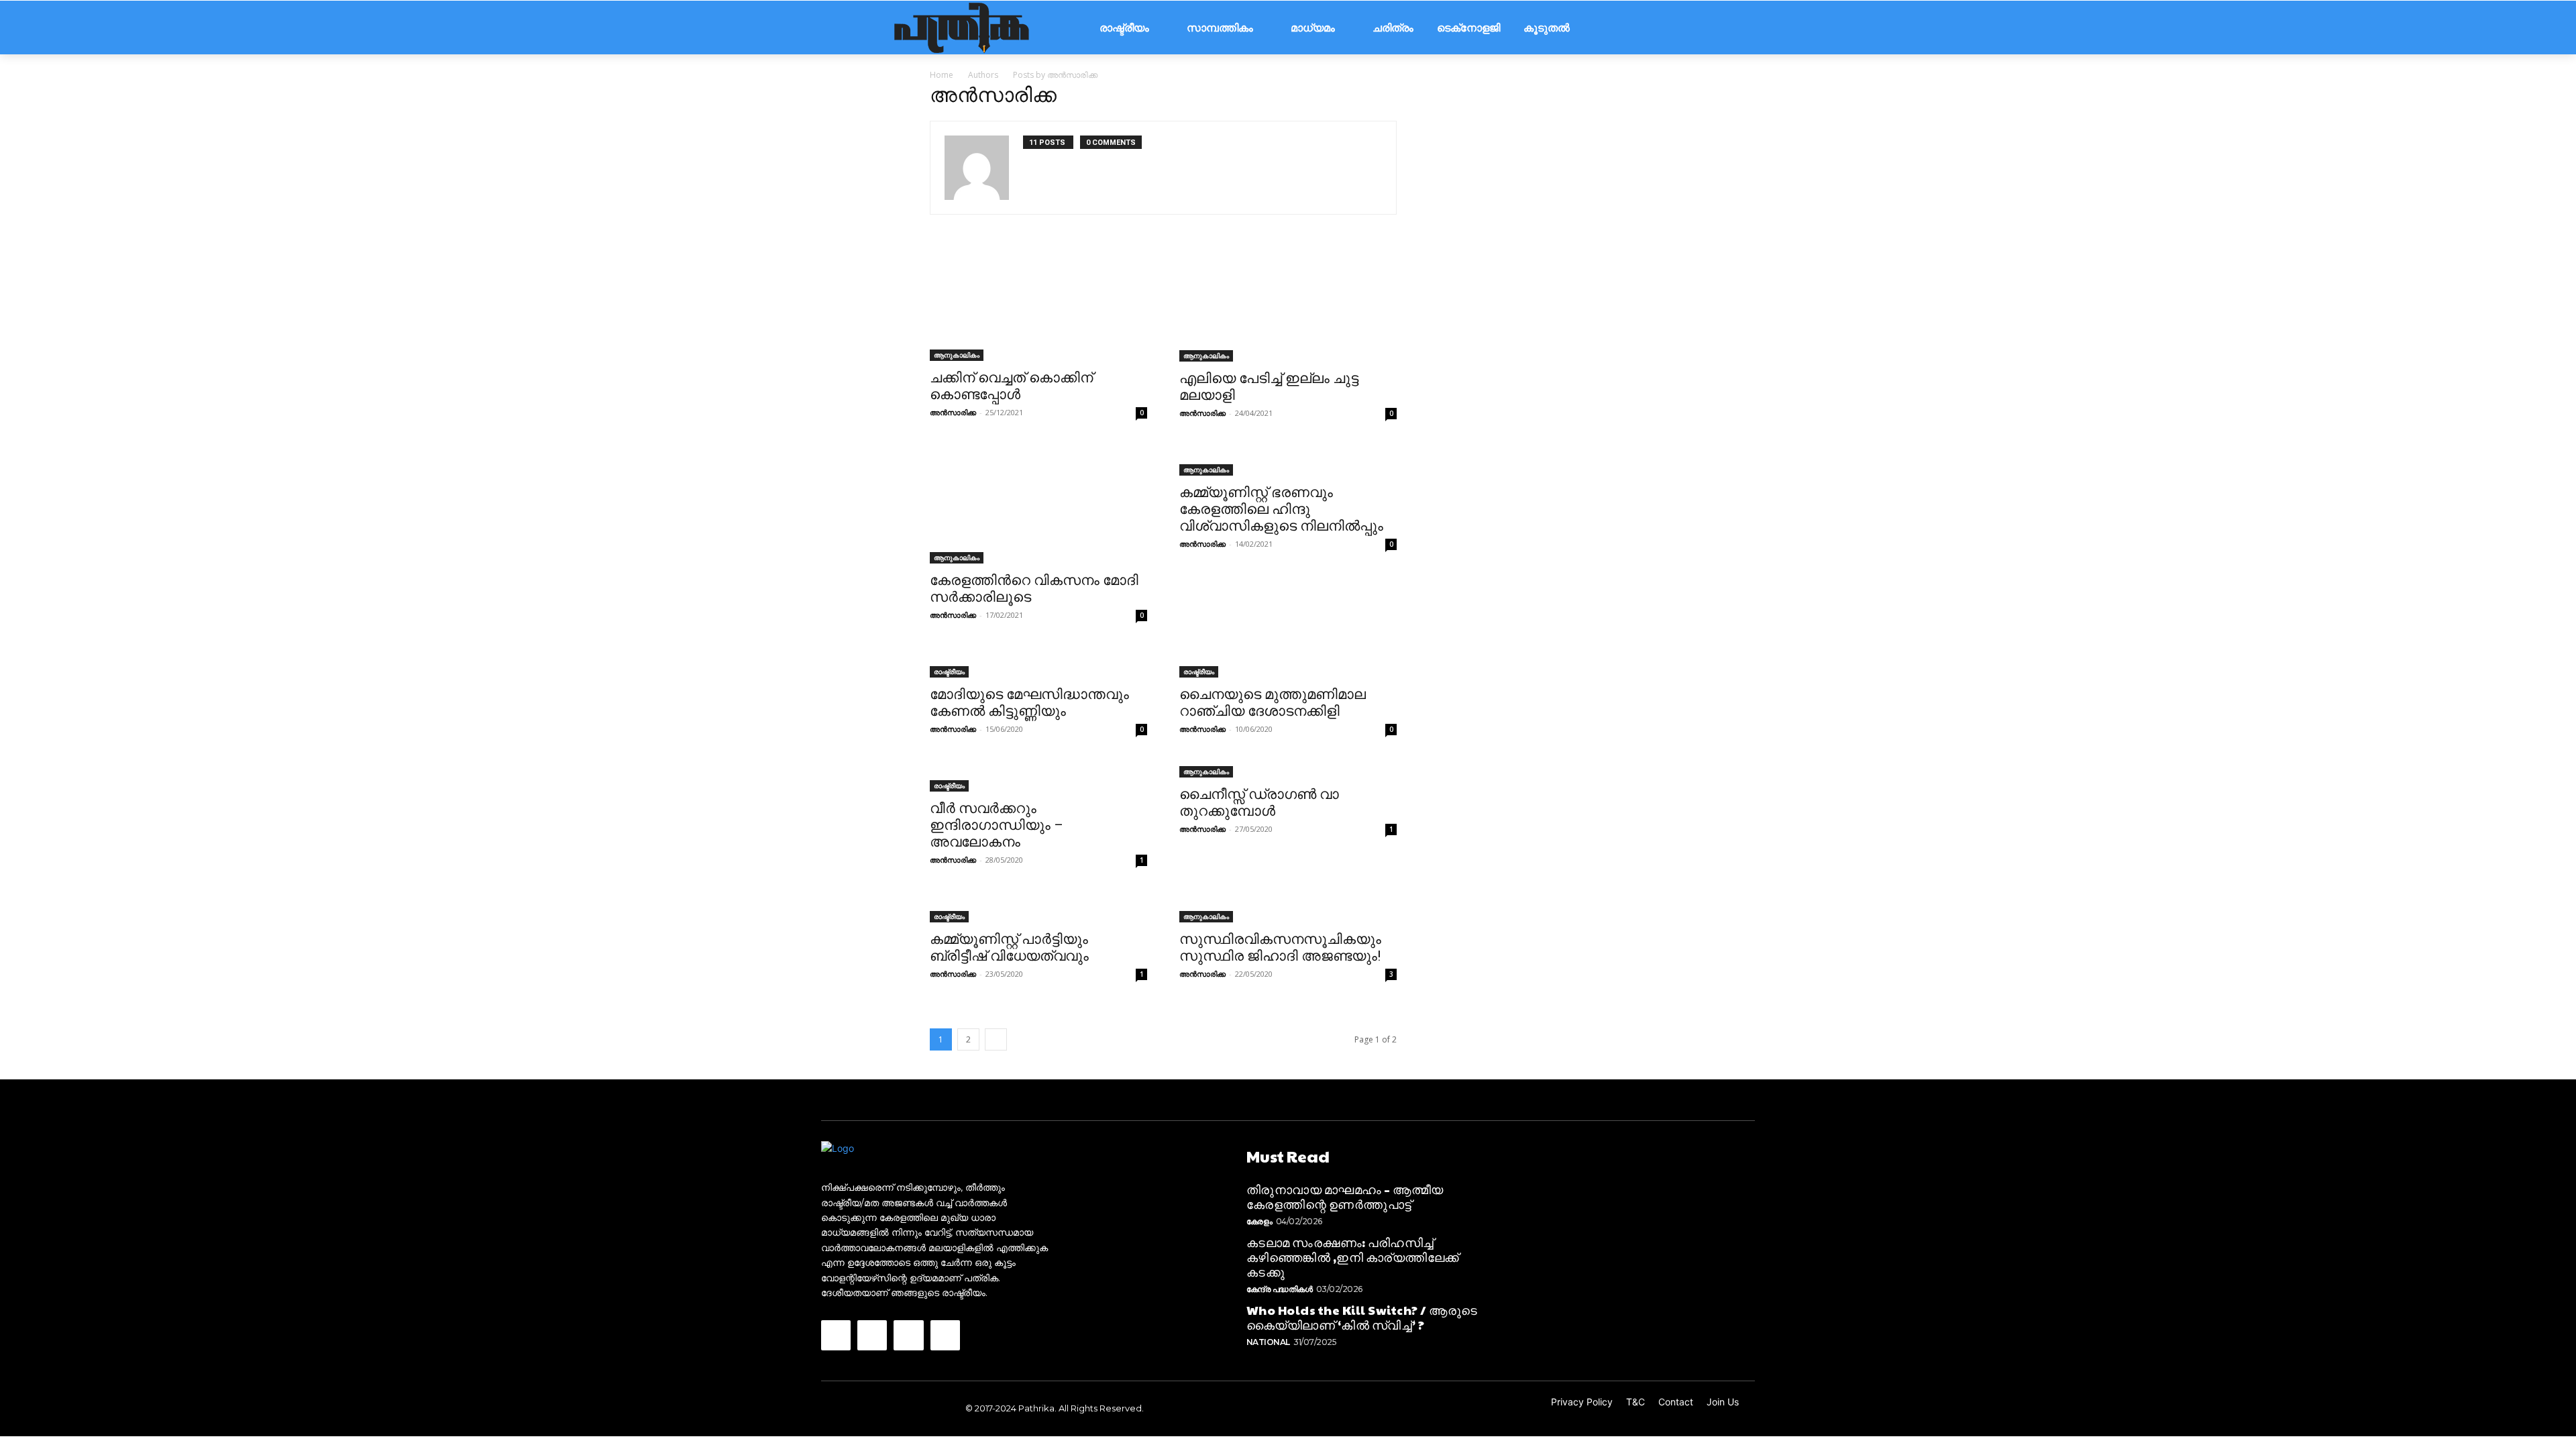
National (1268, 1342)
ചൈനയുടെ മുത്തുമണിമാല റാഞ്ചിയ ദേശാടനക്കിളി (1273, 703)
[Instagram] (872, 1335)
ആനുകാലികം (957, 355)
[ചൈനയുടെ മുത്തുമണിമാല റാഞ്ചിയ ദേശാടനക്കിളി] (1288, 663)
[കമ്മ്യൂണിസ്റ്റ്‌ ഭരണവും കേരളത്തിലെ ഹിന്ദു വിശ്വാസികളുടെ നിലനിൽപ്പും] (1288, 462)
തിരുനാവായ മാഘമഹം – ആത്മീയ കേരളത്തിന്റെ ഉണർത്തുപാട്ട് (1345, 1196)
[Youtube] (945, 1335)
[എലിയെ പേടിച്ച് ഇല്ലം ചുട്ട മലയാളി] (1288, 304)
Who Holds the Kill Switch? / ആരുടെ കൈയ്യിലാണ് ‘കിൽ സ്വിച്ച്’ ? (1362, 1317)
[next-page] (996, 1039)
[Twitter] (908, 1335)
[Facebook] (836, 1335)
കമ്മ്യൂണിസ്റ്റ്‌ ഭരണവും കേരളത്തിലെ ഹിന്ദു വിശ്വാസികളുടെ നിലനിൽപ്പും (1281, 509)
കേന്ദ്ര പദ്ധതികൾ (1280, 1289)
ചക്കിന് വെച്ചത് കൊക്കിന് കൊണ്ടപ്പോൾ (1011, 386)
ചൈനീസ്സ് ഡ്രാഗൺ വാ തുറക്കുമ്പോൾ (1259, 803)
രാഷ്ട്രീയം (949, 672)
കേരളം (1259, 1221)
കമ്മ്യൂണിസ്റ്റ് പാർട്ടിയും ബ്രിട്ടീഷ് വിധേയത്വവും (1009, 948)
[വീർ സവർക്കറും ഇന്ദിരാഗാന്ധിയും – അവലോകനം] (1038, 777)
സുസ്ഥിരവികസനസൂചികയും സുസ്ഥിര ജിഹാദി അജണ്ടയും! (1280, 948)
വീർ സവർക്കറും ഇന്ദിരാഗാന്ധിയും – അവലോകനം (997, 825)
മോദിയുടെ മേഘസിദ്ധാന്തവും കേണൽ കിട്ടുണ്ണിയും (1029, 703)
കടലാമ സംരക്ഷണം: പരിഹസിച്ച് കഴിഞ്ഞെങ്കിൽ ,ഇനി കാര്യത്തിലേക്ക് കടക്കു (1353, 1256)
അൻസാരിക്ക (953, 412)
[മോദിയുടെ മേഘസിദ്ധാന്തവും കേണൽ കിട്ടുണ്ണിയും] (1038, 663)
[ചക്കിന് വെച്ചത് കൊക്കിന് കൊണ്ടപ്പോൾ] (1038, 304)
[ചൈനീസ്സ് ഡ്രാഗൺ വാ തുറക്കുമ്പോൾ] (1288, 770)
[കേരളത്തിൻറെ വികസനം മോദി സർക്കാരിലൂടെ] (1038, 505)
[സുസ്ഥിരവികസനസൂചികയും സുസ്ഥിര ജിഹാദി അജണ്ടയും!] (1288, 908)
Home (942, 75)
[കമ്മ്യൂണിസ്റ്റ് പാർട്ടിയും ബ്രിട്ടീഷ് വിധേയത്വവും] (1038, 908)
